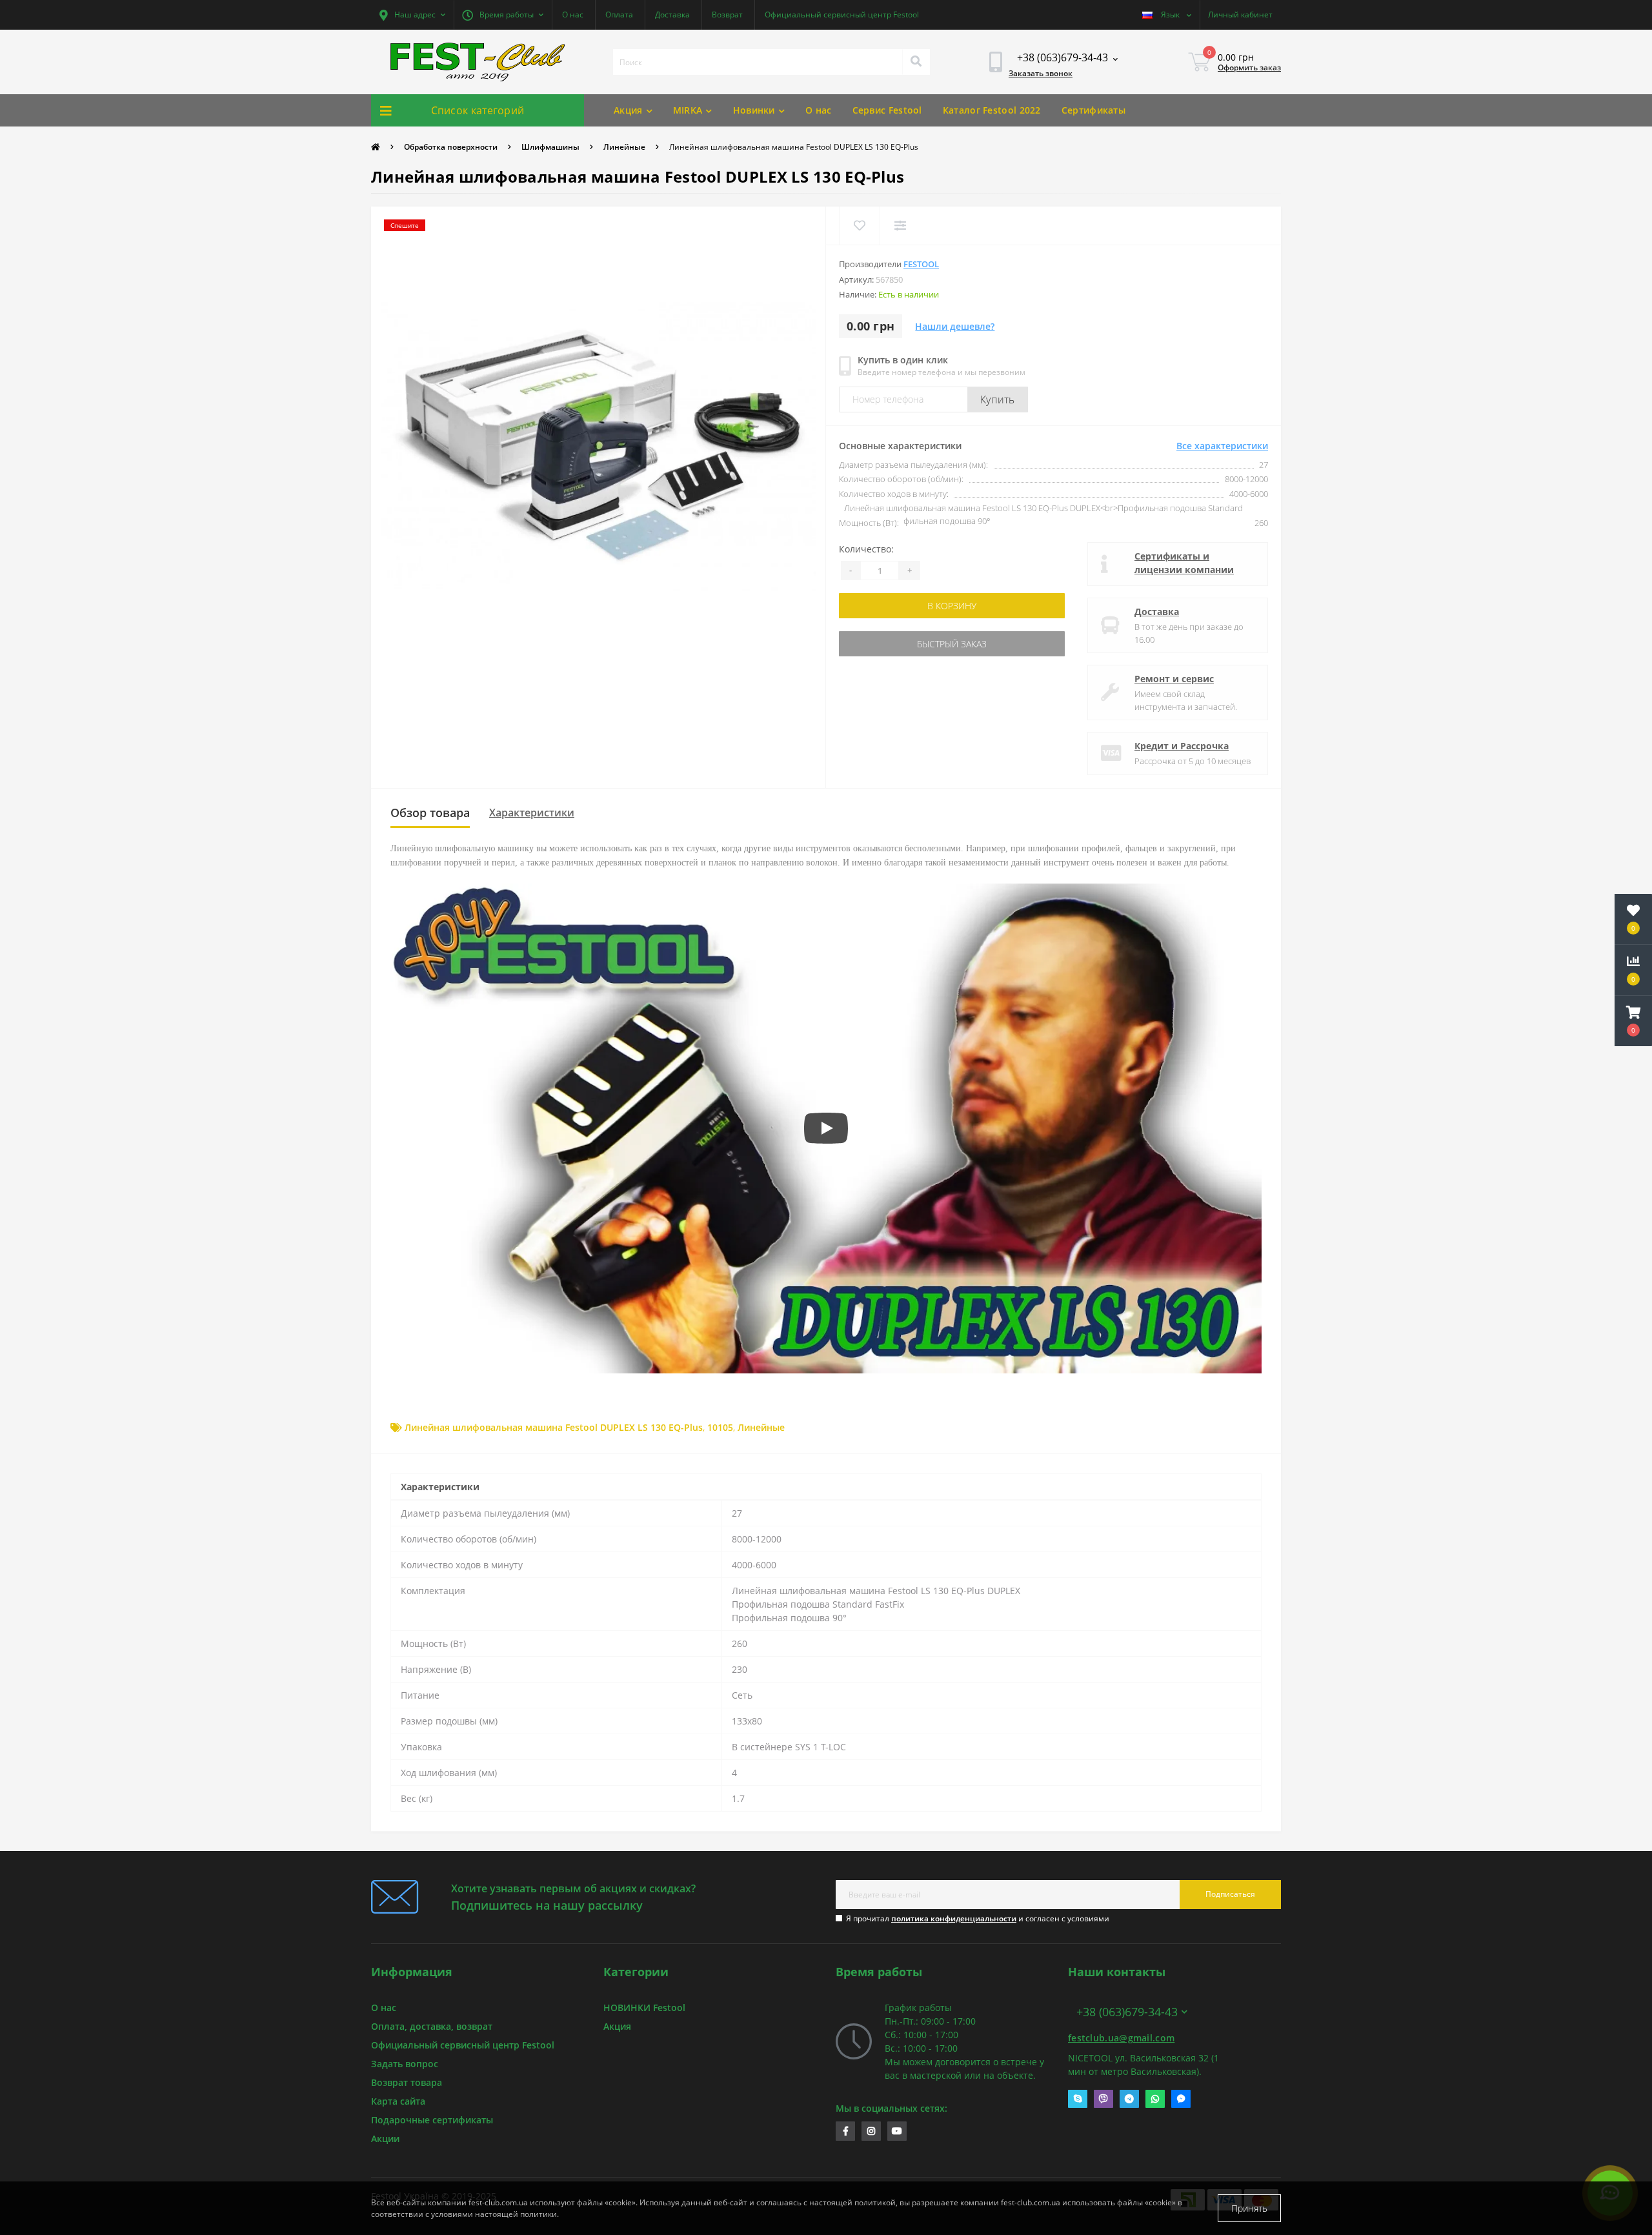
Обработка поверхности (451, 147)
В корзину (880, 606)
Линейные (624, 147)
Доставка (672, 15)
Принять (1249, 2208)
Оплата (619, 15)
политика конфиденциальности (954, 1918)
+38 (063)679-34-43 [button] (1127, 2012)
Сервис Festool (887, 110)
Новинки (754, 110)
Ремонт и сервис (1174, 679)
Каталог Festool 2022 (992, 110)
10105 (720, 1427)
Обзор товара (430, 813)
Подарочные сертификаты (432, 2120)
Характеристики (532, 813)
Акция (628, 110)
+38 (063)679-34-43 (1110, 1989)
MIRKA (688, 110)
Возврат (727, 15)
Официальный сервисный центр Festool (842, 15)
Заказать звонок (1041, 73)
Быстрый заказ (880, 644)
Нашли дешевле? (955, 326)
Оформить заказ (1249, 67)
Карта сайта (398, 2101)
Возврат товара (407, 2082)
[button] (412, 15)
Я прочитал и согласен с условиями (978, 1918)
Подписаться (1230, 1894)
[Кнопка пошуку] (916, 62)
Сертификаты (1093, 110)
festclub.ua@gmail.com (1121, 2038)
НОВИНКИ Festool (644, 2007)
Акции (385, 2139)
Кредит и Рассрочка (1182, 746)
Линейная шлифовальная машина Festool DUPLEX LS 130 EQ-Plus (554, 1427)
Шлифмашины (550, 147)
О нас (573, 15)
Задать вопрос (405, 2064)
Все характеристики (1222, 446)
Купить (998, 399)
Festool (921, 264)
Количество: (866, 549)
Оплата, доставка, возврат (432, 2026)
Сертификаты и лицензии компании (1184, 563)
